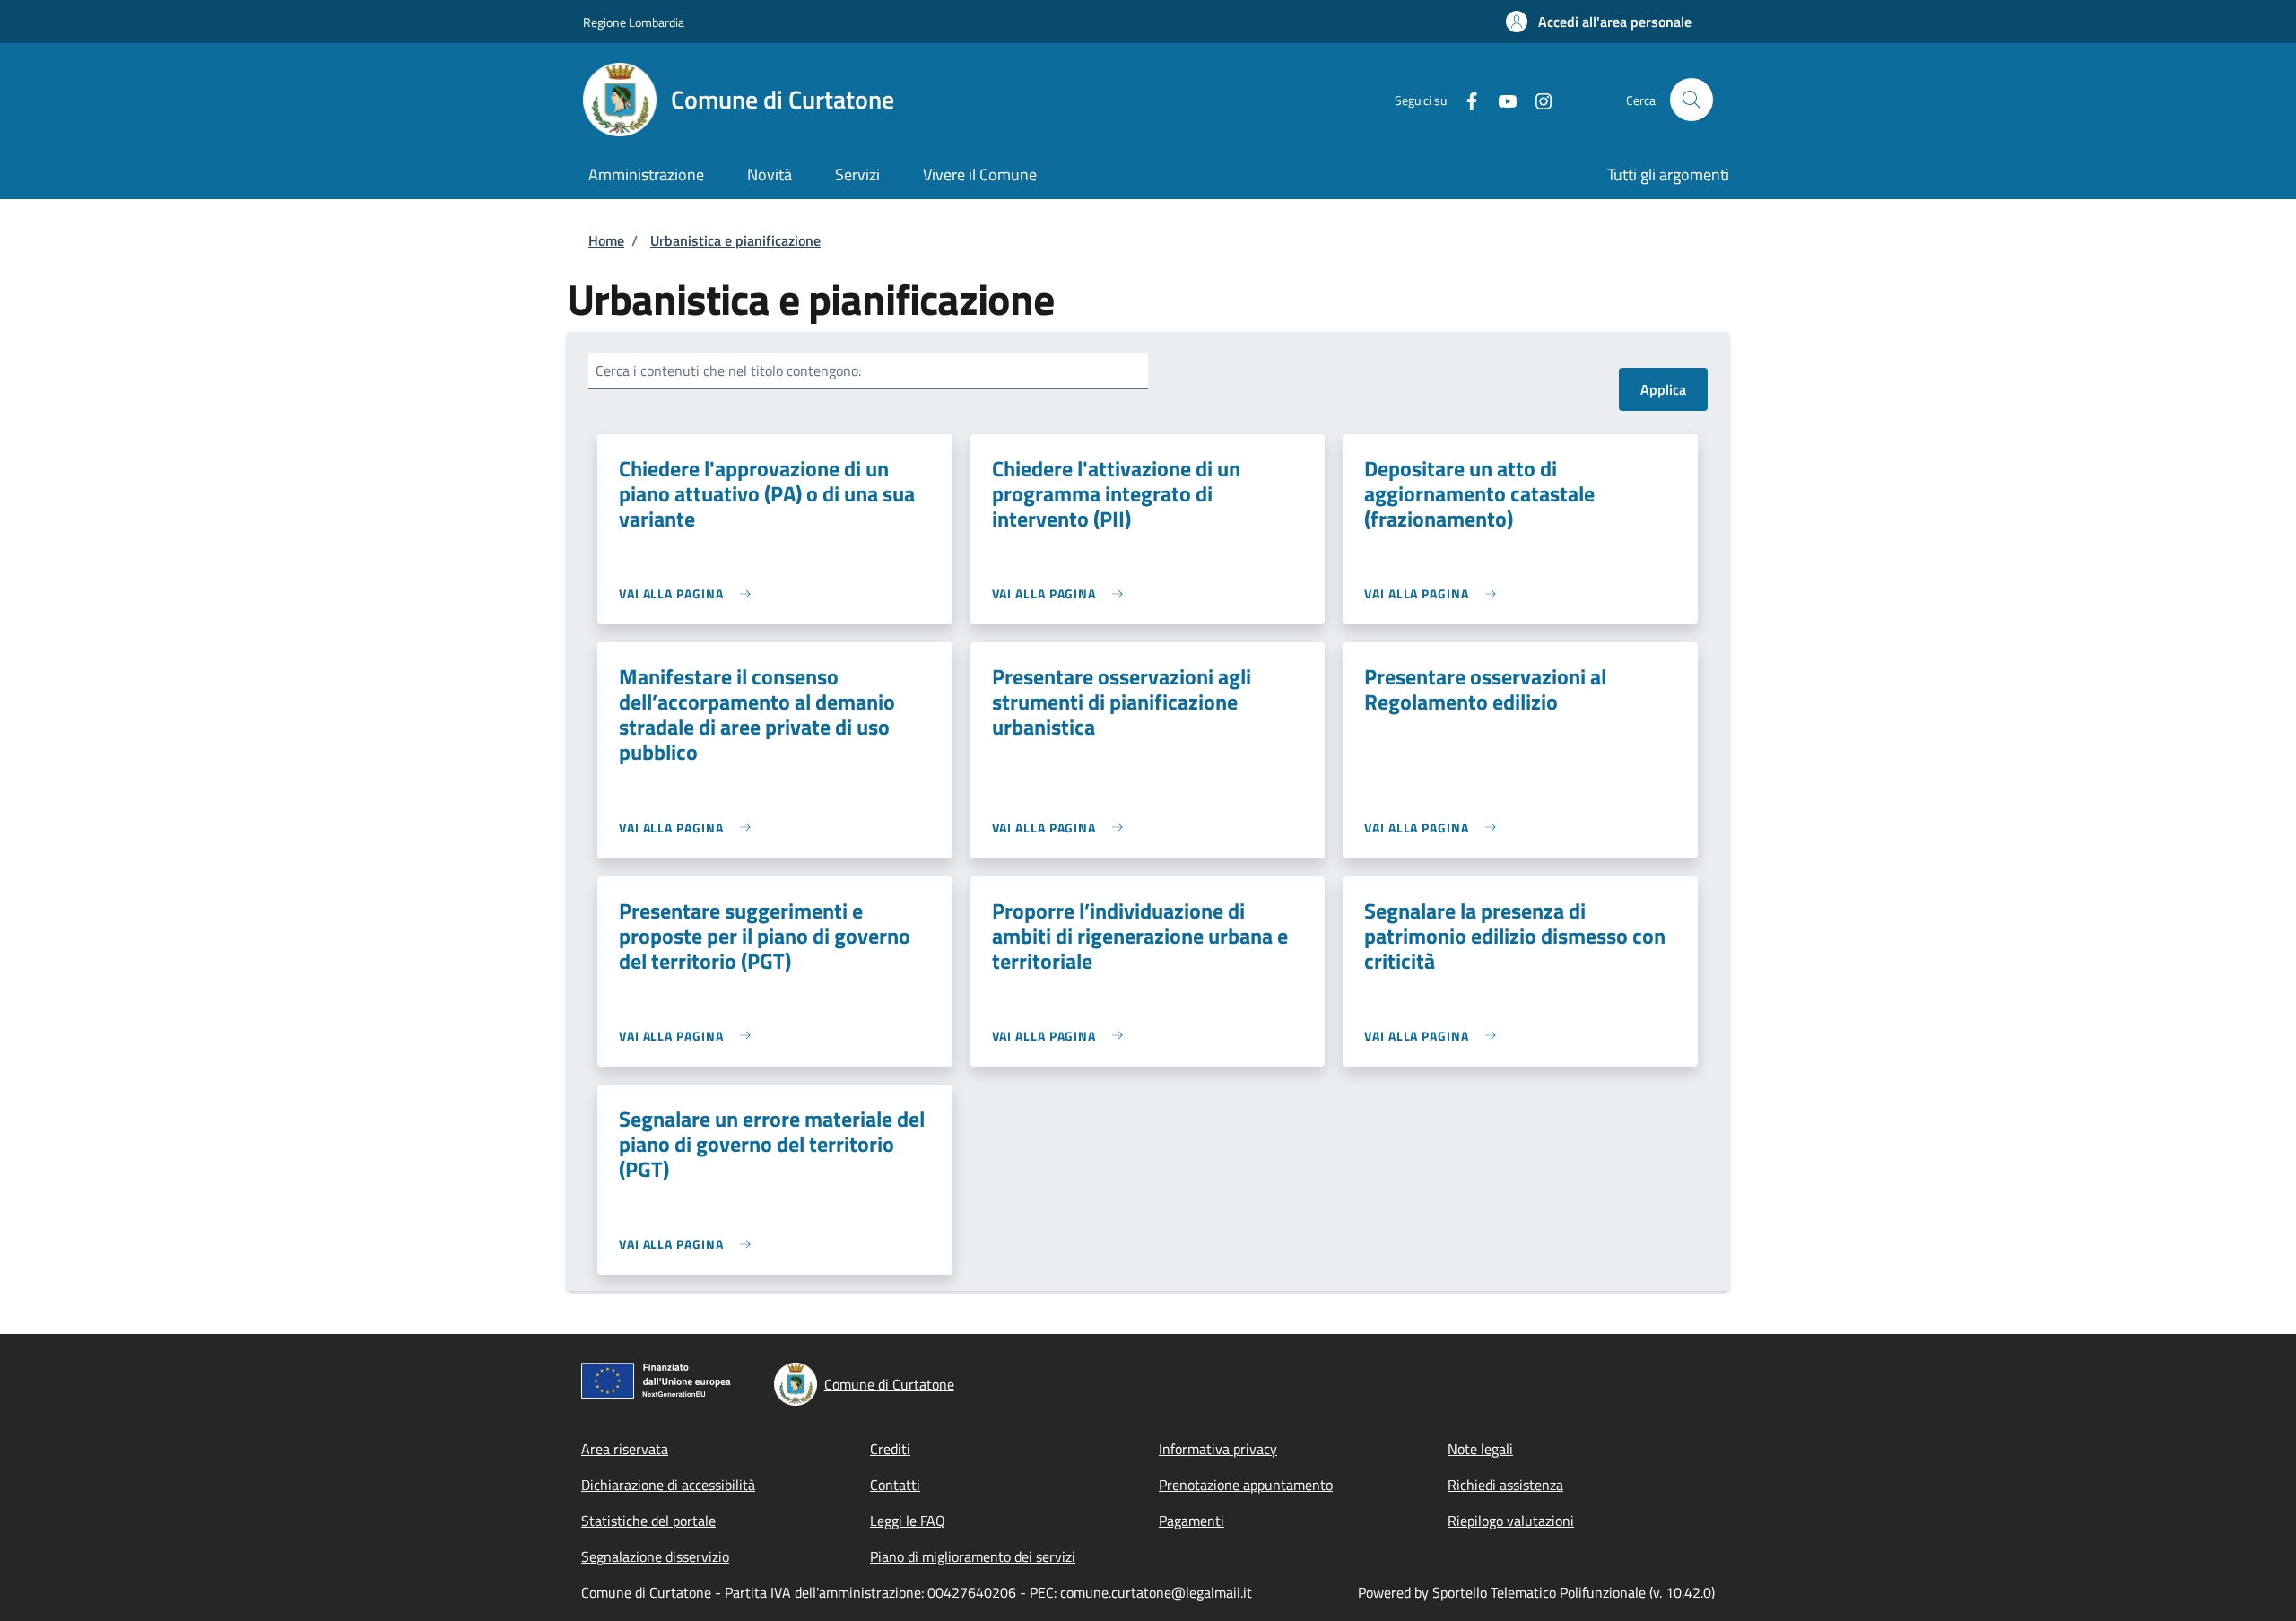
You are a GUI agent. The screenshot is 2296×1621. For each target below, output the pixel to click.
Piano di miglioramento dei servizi (973, 1556)
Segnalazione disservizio (655, 1556)
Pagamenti (1191, 1521)
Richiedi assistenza (1505, 1485)
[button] (1599, 22)
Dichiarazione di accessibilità (668, 1485)
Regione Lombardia (634, 22)
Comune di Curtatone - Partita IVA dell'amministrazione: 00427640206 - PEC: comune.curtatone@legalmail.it (917, 1592)
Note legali (1480, 1449)
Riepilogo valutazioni (1511, 1521)
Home (606, 240)
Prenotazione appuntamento (1246, 1485)
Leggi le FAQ (908, 1521)
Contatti (895, 1485)
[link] (689, 593)
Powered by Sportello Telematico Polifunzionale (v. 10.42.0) (1536, 1592)
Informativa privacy (1218, 1449)
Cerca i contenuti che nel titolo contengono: (728, 370)
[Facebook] (1465, 99)
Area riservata (625, 1449)
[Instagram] (1536, 99)
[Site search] (1692, 100)
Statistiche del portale (648, 1521)
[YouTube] (1500, 99)
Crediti (890, 1449)
